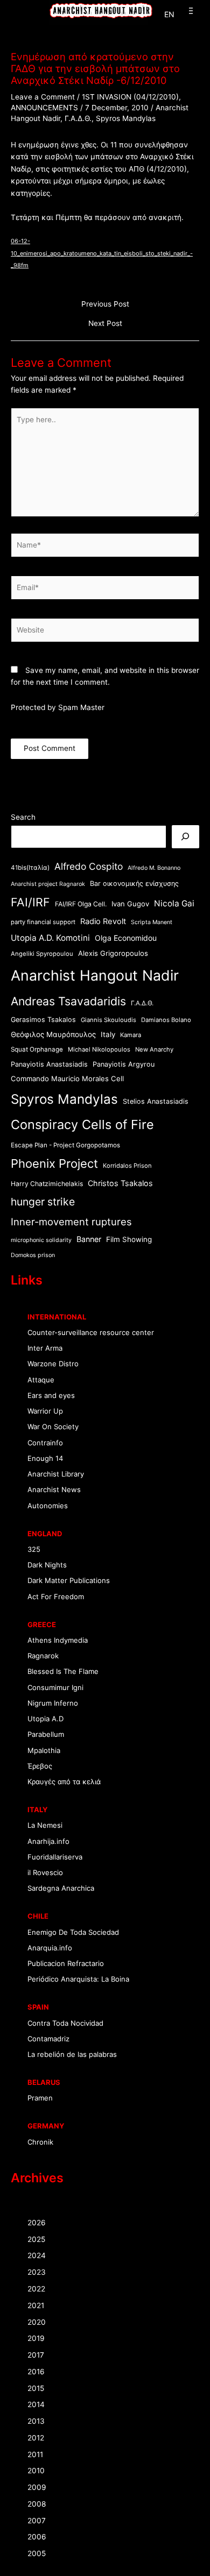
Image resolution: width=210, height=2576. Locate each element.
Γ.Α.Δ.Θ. (78, 118)
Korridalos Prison (127, 1166)
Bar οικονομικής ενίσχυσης (134, 883)
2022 (36, 2289)
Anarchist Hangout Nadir (95, 975)
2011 (35, 2454)
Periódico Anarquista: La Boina (78, 1979)
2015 (36, 2388)
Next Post (105, 324)
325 (34, 1549)
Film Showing (129, 1239)
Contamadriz (48, 2039)
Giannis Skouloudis (108, 1020)
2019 (36, 2338)
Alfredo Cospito (89, 866)
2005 (37, 2553)
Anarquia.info (50, 1948)
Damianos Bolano (166, 1020)
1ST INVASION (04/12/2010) (130, 97)
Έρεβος (40, 1766)
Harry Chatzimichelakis (47, 1184)
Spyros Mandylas (126, 118)
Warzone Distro (53, 1364)
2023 (37, 2272)
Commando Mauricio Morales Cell (67, 1078)
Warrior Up (45, 1411)
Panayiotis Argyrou (124, 1064)
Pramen (40, 2098)
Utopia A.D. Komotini (50, 938)
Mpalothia (44, 1750)
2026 (37, 2223)
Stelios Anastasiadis (156, 1101)
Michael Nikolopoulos (99, 1049)
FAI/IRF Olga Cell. (81, 904)
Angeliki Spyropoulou (42, 954)
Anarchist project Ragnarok (48, 884)
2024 (37, 2255)
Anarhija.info (48, 1841)
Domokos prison (33, 1255)
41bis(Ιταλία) (30, 868)
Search (23, 817)
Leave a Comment (43, 97)
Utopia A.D (45, 1719)
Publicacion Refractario (66, 1963)
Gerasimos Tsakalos (43, 1020)
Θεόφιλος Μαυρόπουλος (53, 1034)
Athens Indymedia (58, 1640)
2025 (36, 2239)
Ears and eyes (51, 1395)
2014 (36, 2404)
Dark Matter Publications (69, 1580)
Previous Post (105, 304)
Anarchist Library (56, 1474)
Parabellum (46, 1734)
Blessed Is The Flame (63, 1671)
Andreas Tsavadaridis (68, 1001)
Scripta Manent (152, 922)
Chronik (40, 2142)
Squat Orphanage (37, 1049)
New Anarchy (154, 1049)
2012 (36, 2438)
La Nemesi (45, 1825)
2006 (37, 2537)
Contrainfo (45, 1443)
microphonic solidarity (41, 1240)
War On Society (53, 1427)
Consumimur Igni (55, 1687)
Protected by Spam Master (58, 707)
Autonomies (48, 1506)
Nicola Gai (174, 903)
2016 (36, 2372)
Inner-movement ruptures (71, 1222)
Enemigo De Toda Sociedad (73, 1932)
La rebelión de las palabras (72, 2054)
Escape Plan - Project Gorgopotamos (65, 1145)
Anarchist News (54, 1489)
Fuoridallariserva (55, 1857)
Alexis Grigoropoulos (113, 953)
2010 (36, 2471)
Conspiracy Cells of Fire (82, 1124)
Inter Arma (45, 1348)
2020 (37, 2322)
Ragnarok (43, 1656)
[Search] (185, 837)
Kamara (131, 1035)
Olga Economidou (126, 938)
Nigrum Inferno (53, 1703)
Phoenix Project (54, 1163)
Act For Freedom (56, 1596)
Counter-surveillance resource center (91, 1332)
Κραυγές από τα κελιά (64, 1782)
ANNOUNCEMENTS (44, 108)
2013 (36, 2421)
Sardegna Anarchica (61, 1888)
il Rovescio (45, 1872)
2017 (36, 2355)
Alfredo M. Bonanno (154, 868)
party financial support (43, 922)
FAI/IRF (30, 902)
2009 (37, 2487)
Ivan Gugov (130, 904)
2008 (37, 2504)
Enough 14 (45, 1458)
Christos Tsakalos (120, 1183)
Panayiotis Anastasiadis (49, 1064)
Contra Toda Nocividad (65, 2023)
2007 (37, 2521)
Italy (108, 1034)
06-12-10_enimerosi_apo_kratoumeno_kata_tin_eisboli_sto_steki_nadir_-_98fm (102, 253)
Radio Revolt (103, 921)
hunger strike (43, 1202)
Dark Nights (47, 1565)
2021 (36, 2305)
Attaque (41, 1380)
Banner (89, 1239)
